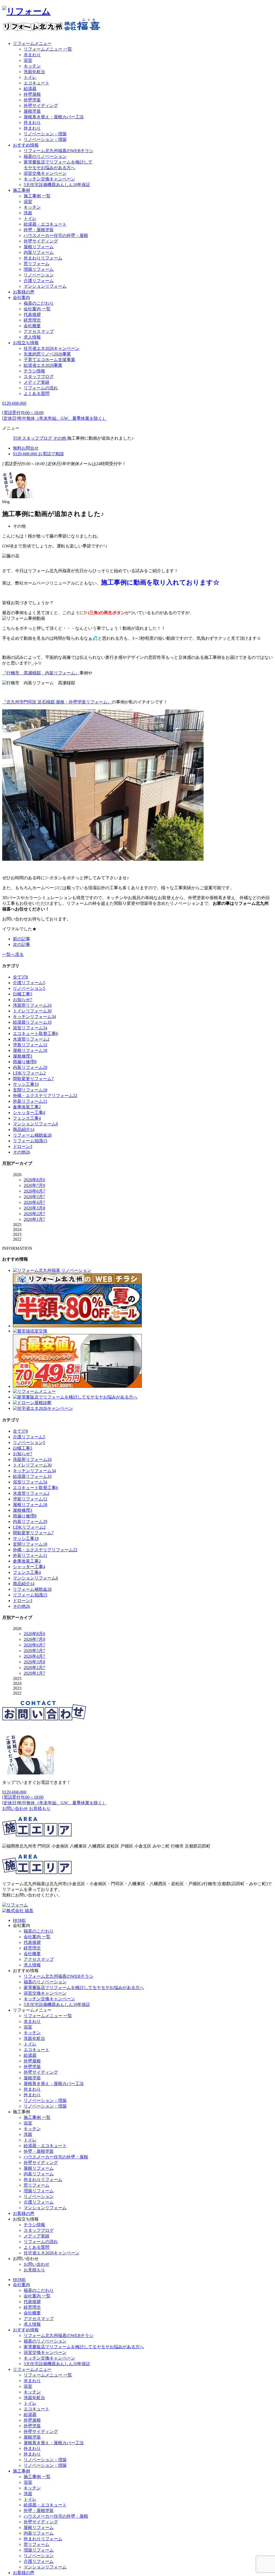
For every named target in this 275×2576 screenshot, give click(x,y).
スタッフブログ (39, 377)
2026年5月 (34, 1197)
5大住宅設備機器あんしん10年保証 (57, 185)
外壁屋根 (32, 94)
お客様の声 (24, 292)
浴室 (28, 60)
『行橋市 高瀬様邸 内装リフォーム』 (41, 673)
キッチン (32, 66)
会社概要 (32, 326)
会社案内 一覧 (37, 309)
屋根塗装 (32, 111)
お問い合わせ (37, 2264)
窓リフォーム (37, 264)
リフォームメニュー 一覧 (48, 49)
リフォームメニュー (32, 43)
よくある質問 (37, 394)
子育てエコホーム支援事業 (49, 360)
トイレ (30, 77)
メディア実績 (37, 382)
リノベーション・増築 (45, 134)
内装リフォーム (39, 252)
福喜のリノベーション (45, 156)
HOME (19, 1920)
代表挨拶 (32, 314)
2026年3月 (34, 1208)
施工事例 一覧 (37, 196)
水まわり (32, 55)
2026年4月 (34, 1202)
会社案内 (21, 298)
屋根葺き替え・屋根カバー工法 (54, 117)
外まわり (32, 122)
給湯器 (30, 89)
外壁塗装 (32, 100)
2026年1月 (34, 1219)
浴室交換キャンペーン (45, 173)
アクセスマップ (39, 331)
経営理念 (32, 320)
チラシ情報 (34, 371)
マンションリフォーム (45, 286)
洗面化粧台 (34, 72)
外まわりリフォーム (43, 258)
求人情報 (32, 337)
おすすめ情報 (26, 145)
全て (20, 977)
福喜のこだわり (39, 303)
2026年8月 (34, 1180)
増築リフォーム (39, 269)
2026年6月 (34, 1191)
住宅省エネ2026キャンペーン (52, 348)
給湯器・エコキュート (45, 224)
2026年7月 (34, 1185)
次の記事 (21, 944)
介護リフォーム (39, 281)
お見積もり (34, 2270)
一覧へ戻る (13, 954)
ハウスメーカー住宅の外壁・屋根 (56, 235)
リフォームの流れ (41, 388)
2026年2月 (34, 1214)
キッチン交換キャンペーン (49, 179)
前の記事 (21, 939)
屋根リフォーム (39, 247)
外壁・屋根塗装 (39, 230)
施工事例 (21, 190)
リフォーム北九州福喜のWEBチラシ (59, 151)
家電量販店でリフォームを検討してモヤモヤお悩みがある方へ (84, 1988)
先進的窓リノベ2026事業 (47, 354)
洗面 (28, 213)
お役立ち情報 (26, 343)
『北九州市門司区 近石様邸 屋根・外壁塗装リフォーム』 (57, 702)
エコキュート (37, 83)
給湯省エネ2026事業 (43, 365)
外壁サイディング (41, 106)
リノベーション (39, 275)
